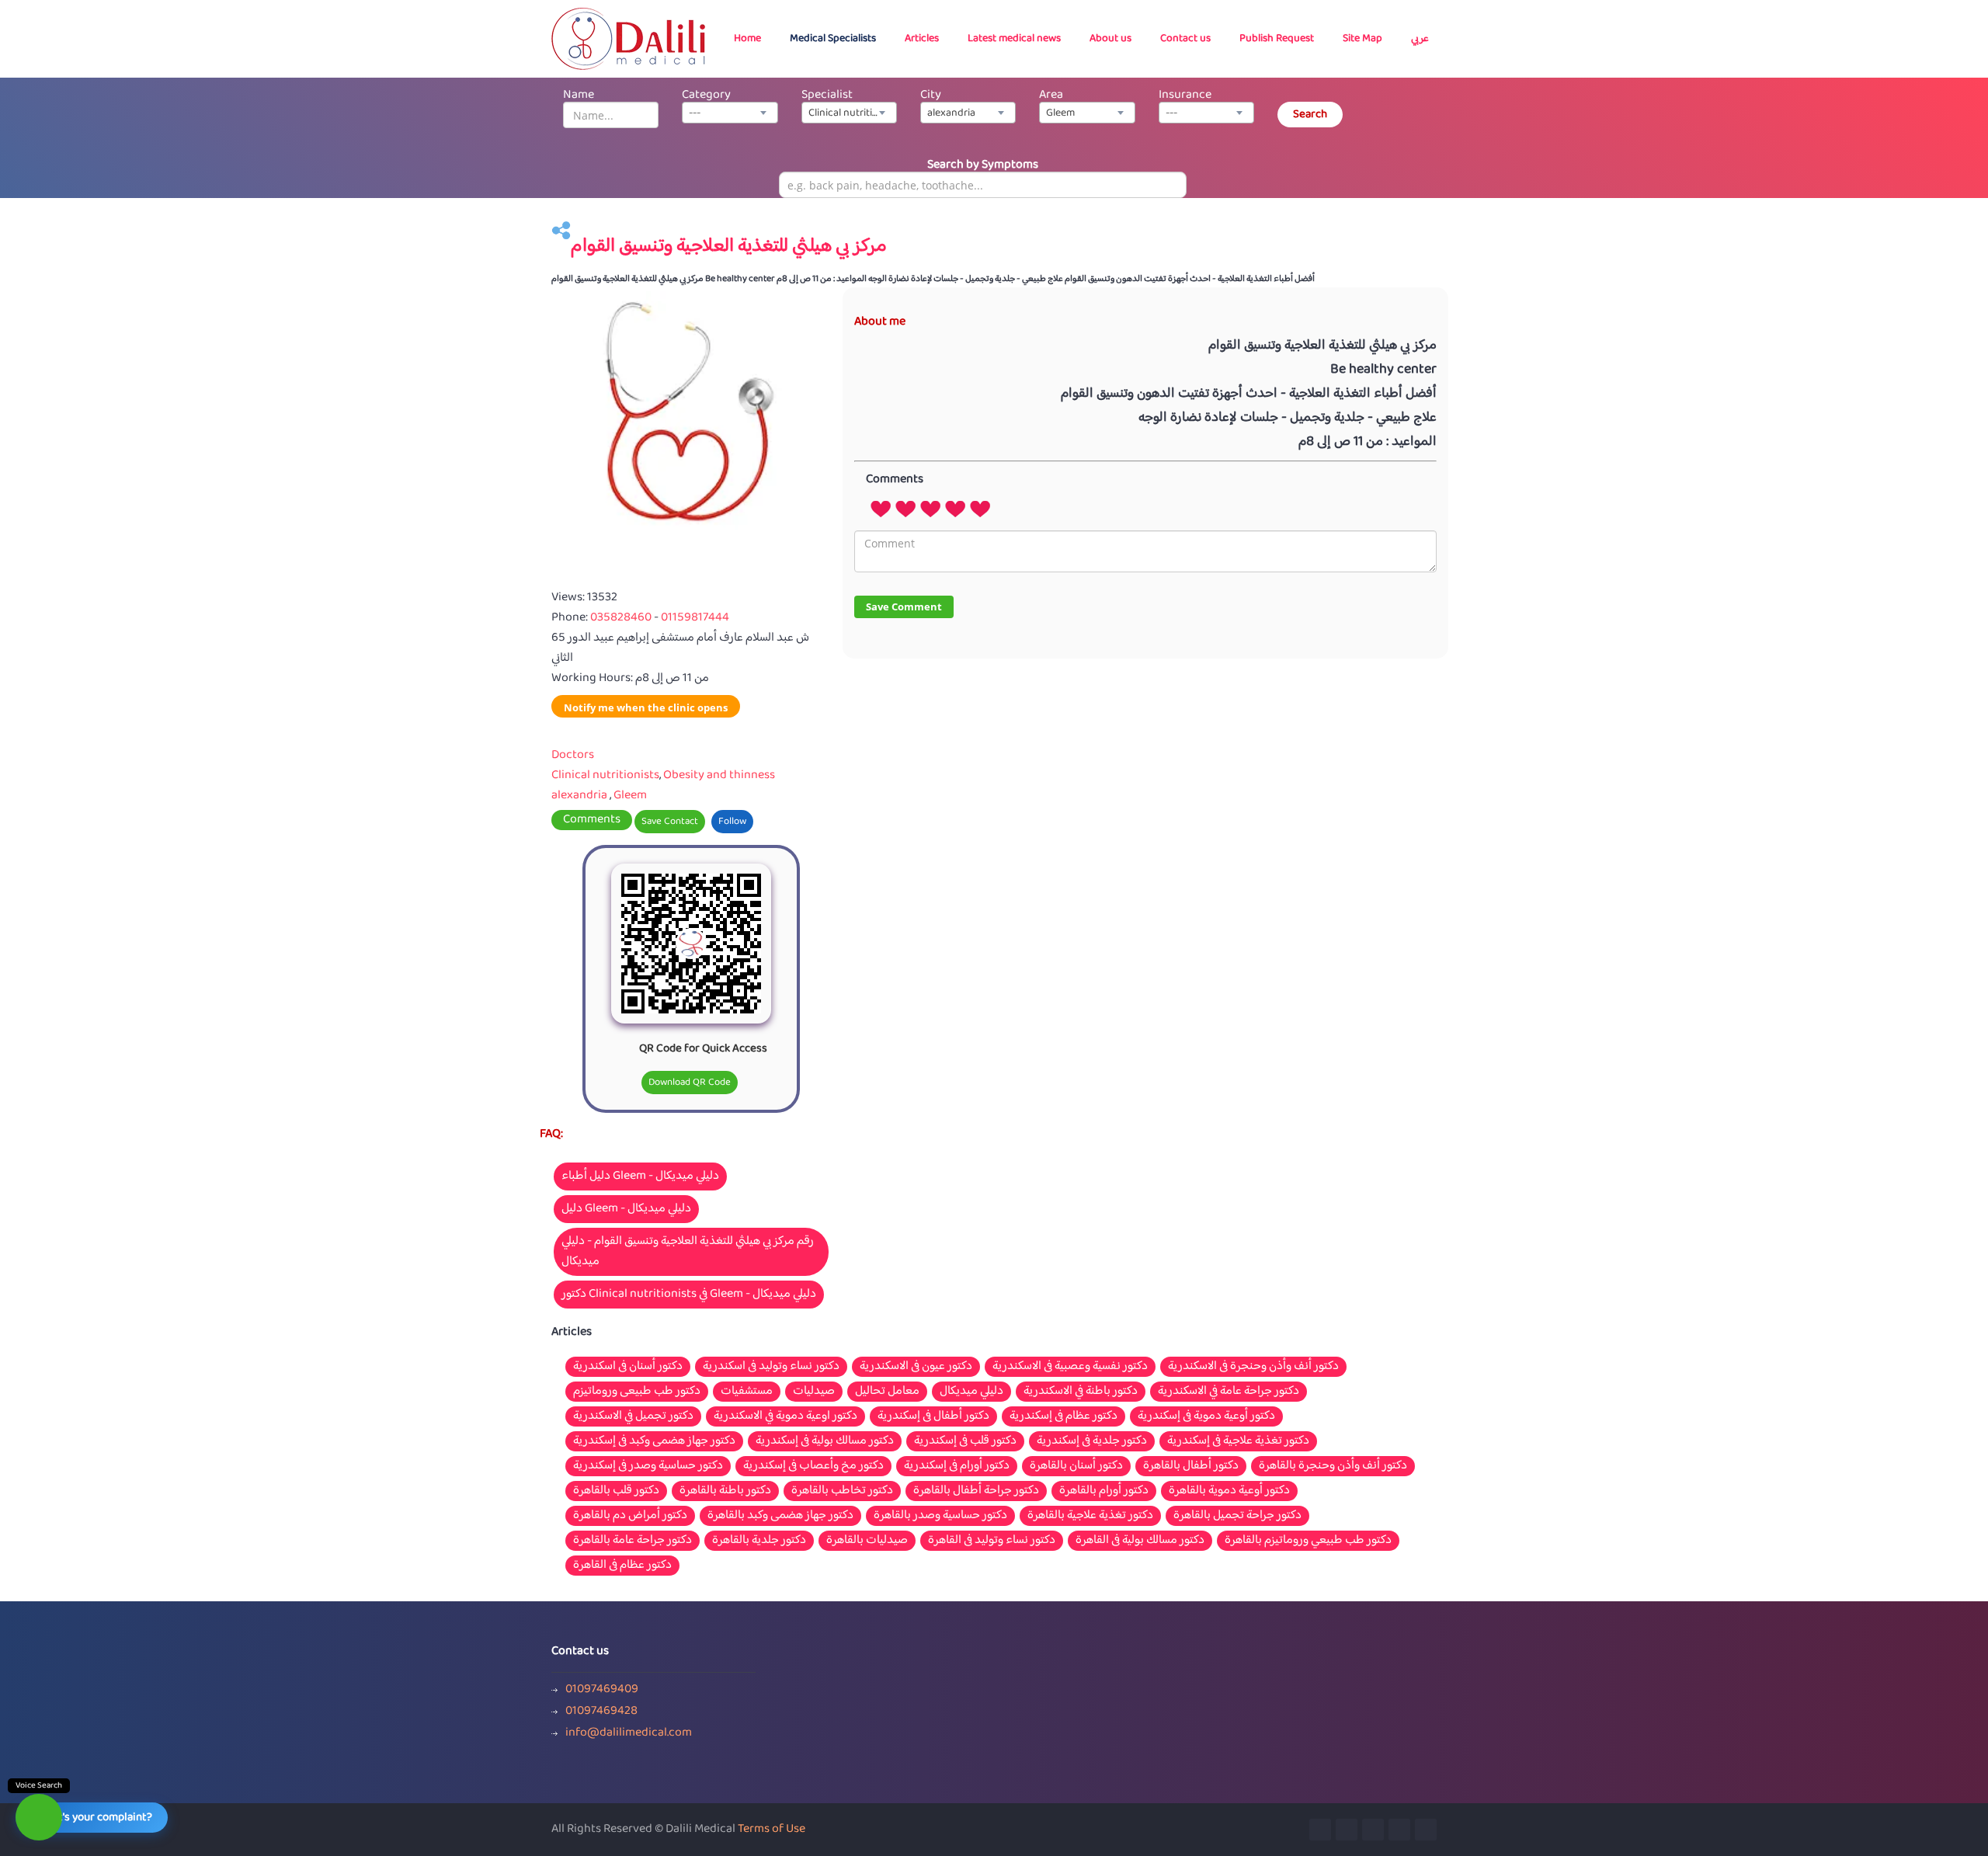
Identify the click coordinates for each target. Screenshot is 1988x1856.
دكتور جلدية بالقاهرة (759, 1541)
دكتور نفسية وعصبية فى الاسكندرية (1070, 1367)
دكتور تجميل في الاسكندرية (633, 1416)
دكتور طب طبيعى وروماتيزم (637, 1392)
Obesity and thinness (719, 775)
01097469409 (602, 1690)
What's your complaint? (95, 1818)
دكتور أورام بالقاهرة (1104, 1491)
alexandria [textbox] (951, 113)
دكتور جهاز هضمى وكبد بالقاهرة (780, 1516)
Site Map (1362, 39)
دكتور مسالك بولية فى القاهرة (1140, 1541)
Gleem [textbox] (1060, 113)
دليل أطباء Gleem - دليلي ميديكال (640, 1176)
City (931, 95)
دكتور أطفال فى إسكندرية (933, 1416)
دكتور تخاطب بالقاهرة (842, 1491)
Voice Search (39, 1786)
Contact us (1185, 39)
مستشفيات (747, 1392)
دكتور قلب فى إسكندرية (965, 1441)
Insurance (1185, 95)
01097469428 (601, 1712)
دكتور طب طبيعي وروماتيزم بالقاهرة (1308, 1541)
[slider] (930, 508)
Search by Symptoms (983, 165)
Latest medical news (1014, 39)
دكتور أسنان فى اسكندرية (628, 1367)
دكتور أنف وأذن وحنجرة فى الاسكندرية (1253, 1367)
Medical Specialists (833, 39)
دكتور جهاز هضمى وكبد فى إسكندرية (654, 1441)
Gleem (630, 796)
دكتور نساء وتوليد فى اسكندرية (771, 1367)
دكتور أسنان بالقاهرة (1076, 1466)
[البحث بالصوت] (39, 1817)
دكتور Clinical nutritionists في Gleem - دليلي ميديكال (689, 1294)
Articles (922, 39)
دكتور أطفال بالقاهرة (1191, 1466)
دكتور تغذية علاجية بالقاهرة (1090, 1516)
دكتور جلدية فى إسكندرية (1092, 1441)
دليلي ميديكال (971, 1392)
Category (706, 95)
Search (1310, 115)
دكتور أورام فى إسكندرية (957, 1466)
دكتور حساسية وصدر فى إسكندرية (648, 1466)
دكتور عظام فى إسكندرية (1064, 1416)
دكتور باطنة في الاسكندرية (1081, 1392)
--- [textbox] (695, 113)
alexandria (579, 796)
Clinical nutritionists (605, 775)
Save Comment (904, 607)
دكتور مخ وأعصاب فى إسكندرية (813, 1466)
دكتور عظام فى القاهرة (622, 1566)
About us (1110, 39)
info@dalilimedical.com (629, 1733)
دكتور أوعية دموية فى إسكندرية (1206, 1416)
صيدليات (814, 1392)
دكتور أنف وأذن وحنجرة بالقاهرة (1333, 1466)
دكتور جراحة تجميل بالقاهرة (1237, 1516)
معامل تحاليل (887, 1392)
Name (579, 95)
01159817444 (695, 618)
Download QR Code (690, 1083)
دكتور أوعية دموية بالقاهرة (1229, 1491)
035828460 (622, 618)
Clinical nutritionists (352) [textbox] (852, 113)
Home (747, 39)
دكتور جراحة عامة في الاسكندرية (1229, 1392)
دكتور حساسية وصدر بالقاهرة (940, 1516)
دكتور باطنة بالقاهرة (725, 1491)
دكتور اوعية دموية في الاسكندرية (785, 1416)
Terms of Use (772, 1829)
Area (1051, 95)
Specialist (827, 95)
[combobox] (730, 113)
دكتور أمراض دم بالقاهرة (630, 1516)
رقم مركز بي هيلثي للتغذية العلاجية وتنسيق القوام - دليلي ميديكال (688, 1251)
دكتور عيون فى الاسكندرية (916, 1367)
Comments (592, 820)
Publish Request (1277, 39)
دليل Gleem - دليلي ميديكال (626, 1209)
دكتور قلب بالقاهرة (616, 1491)
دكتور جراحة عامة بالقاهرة (633, 1541)
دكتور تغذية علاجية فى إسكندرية (1238, 1441)
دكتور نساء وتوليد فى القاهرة (992, 1541)
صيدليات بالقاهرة (867, 1541)
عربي (1420, 39)
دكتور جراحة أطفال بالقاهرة (976, 1491)
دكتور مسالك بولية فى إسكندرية (825, 1441)
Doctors (573, 755)
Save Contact (670, 822)
